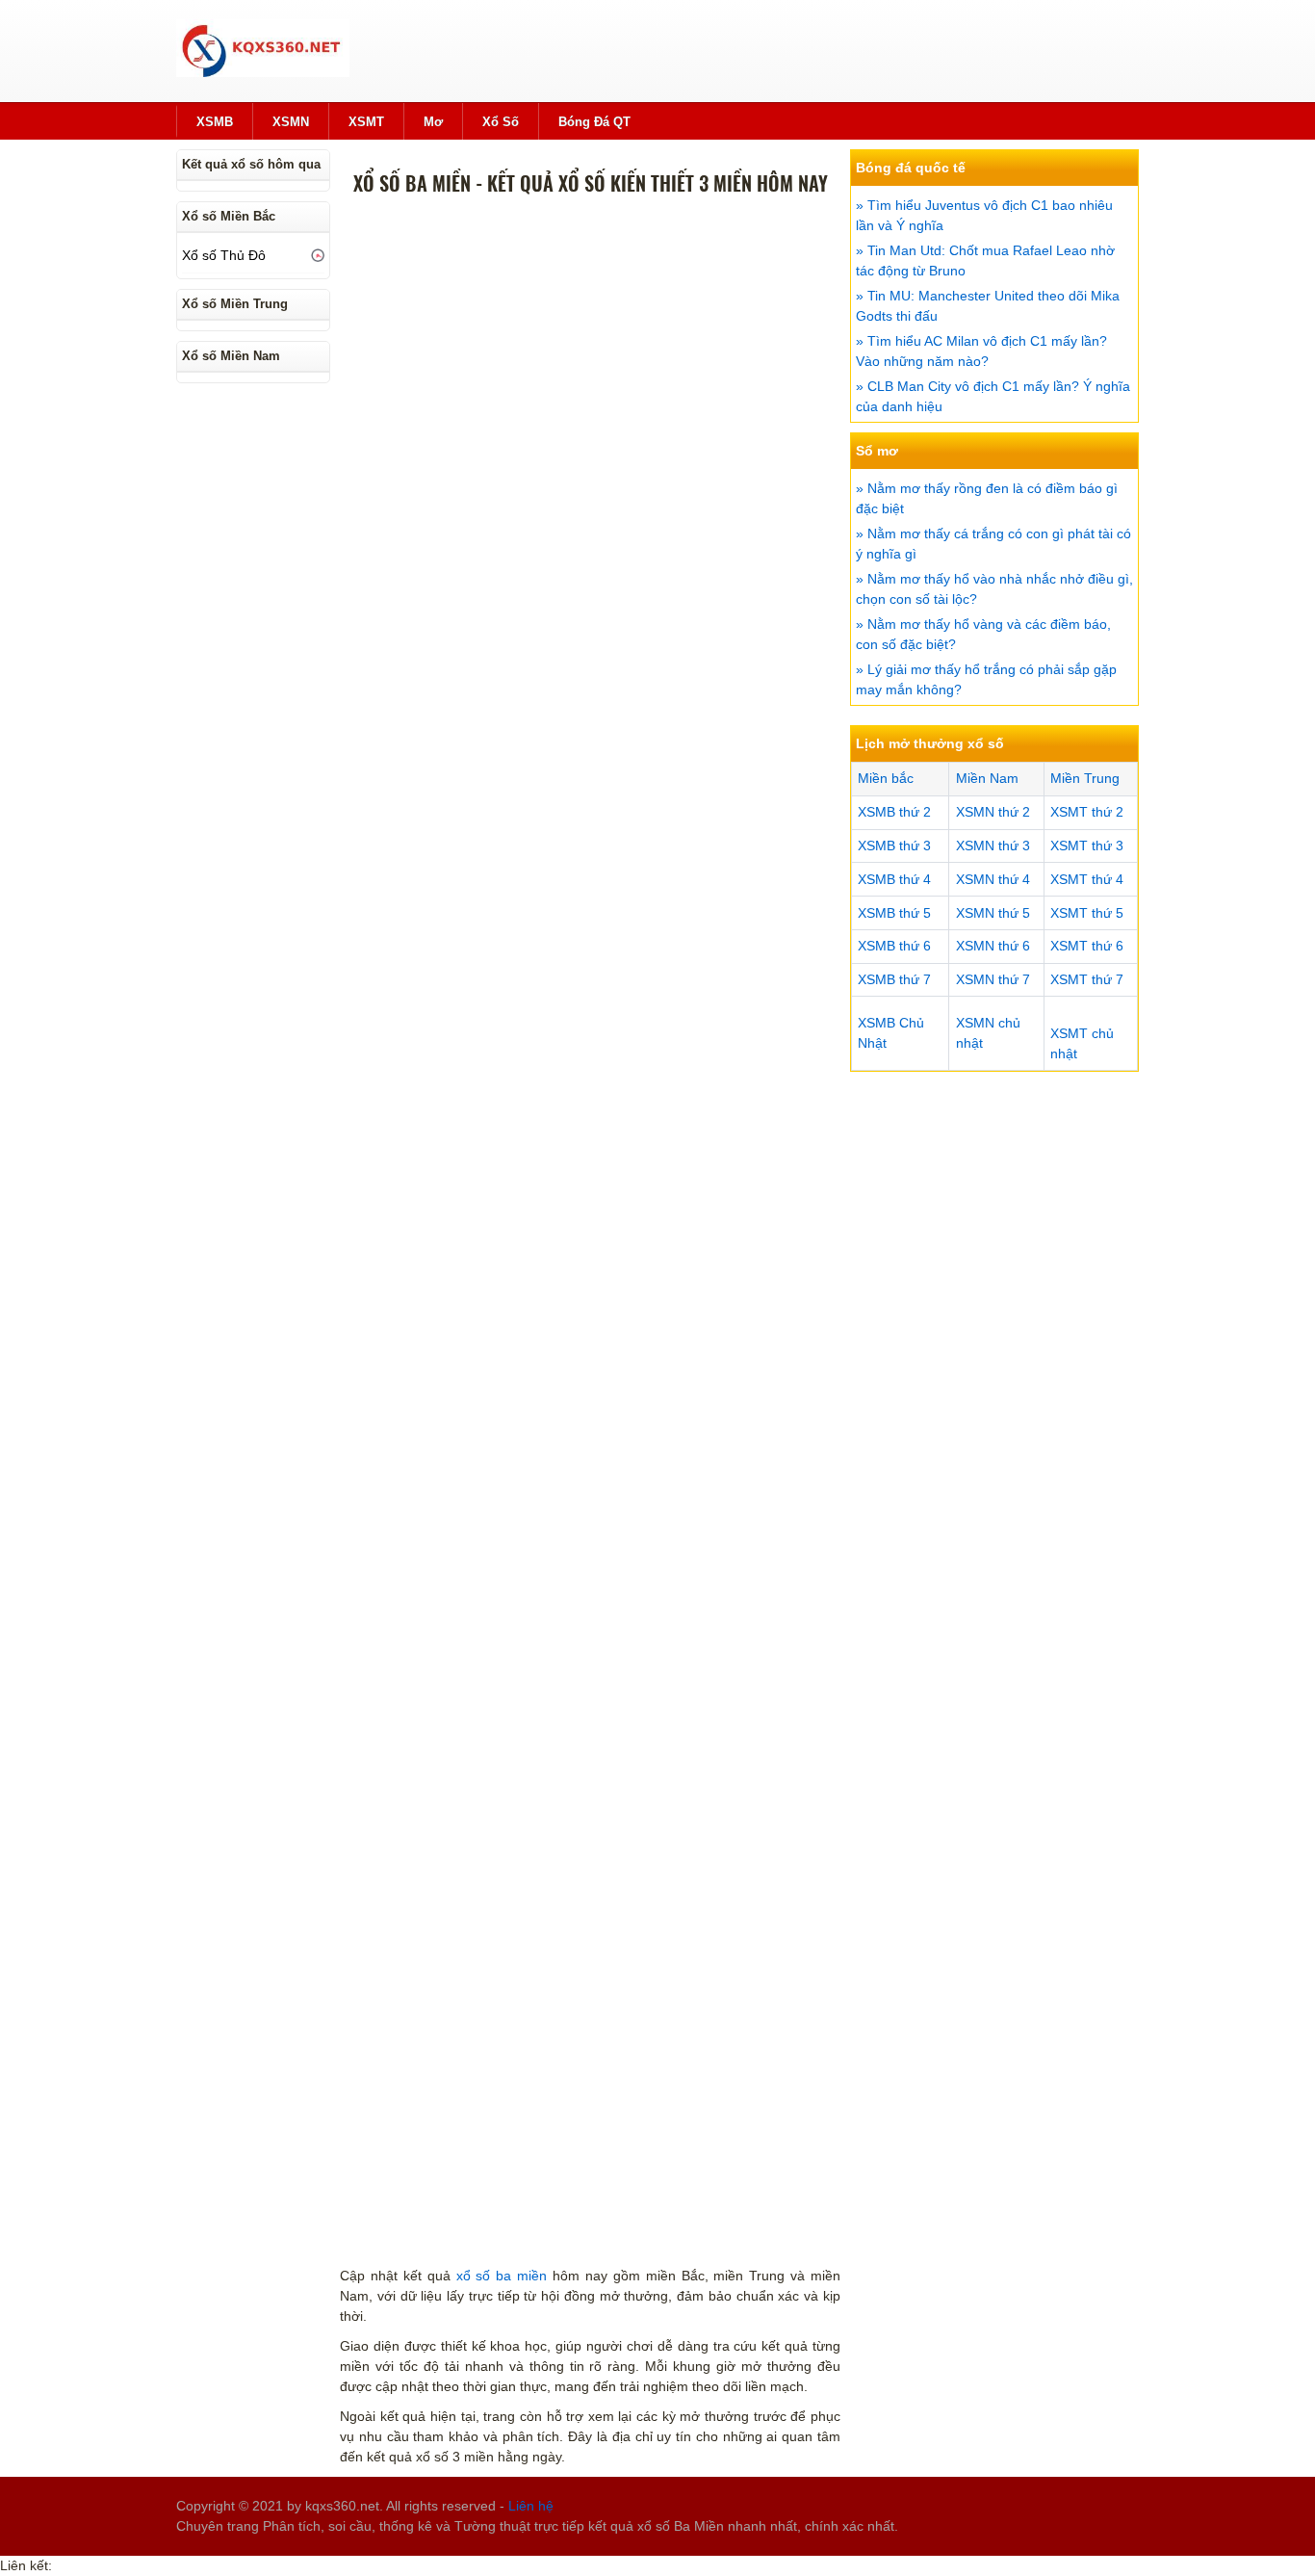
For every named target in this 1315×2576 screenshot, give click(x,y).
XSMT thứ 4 (1087, 879)
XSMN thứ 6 (993, 946)
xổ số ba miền (502, 2276)
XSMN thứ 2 (993, 812)
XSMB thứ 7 (894, 979)
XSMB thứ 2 (894, 812)
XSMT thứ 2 (1087, 812)
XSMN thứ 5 (993, 913)
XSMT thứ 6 (1087, 946)
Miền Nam (987, 778)
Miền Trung (1085, 778)
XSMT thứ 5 (1087, 913)
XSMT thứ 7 (1087, 979)
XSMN (291, 122)
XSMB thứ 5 (894, 913)
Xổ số (501, 122)
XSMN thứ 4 (993, 879)
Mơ (433, 122)
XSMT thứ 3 (1087, 846)
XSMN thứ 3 (993, 846)
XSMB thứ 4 (894, 879)
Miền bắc (886, 778)
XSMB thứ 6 (894, 946)
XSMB (215, 122)
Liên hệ (531, 2506)
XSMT (366, 122)
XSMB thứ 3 (894, 846)
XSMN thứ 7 (993, 979)
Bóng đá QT (594, 122)
